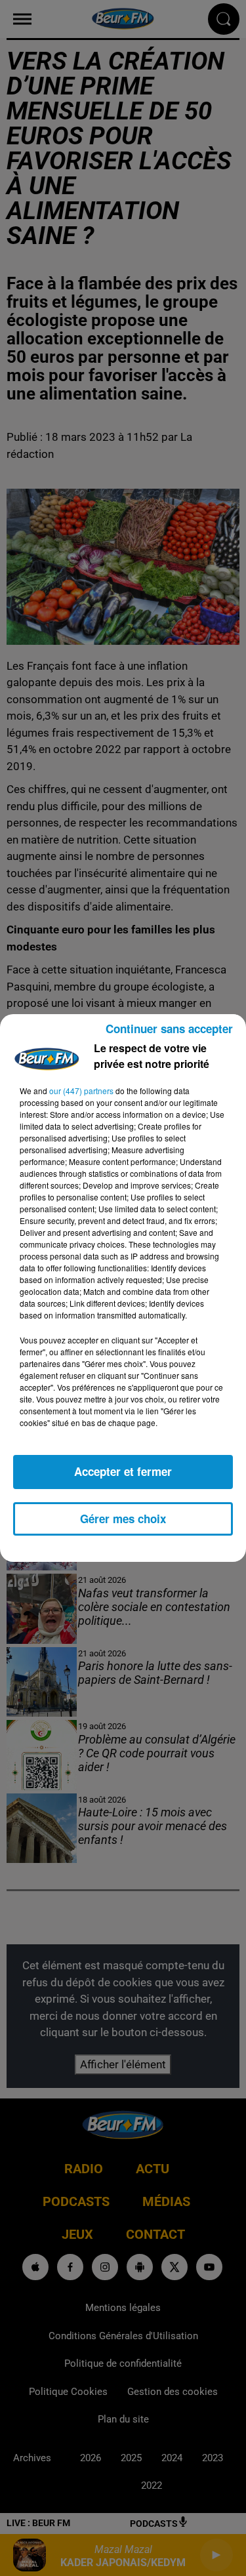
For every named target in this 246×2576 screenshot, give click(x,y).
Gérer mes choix (123, 1519)
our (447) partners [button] (81, 1091)
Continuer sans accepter (169, 1029)
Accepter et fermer (123, 1471)
